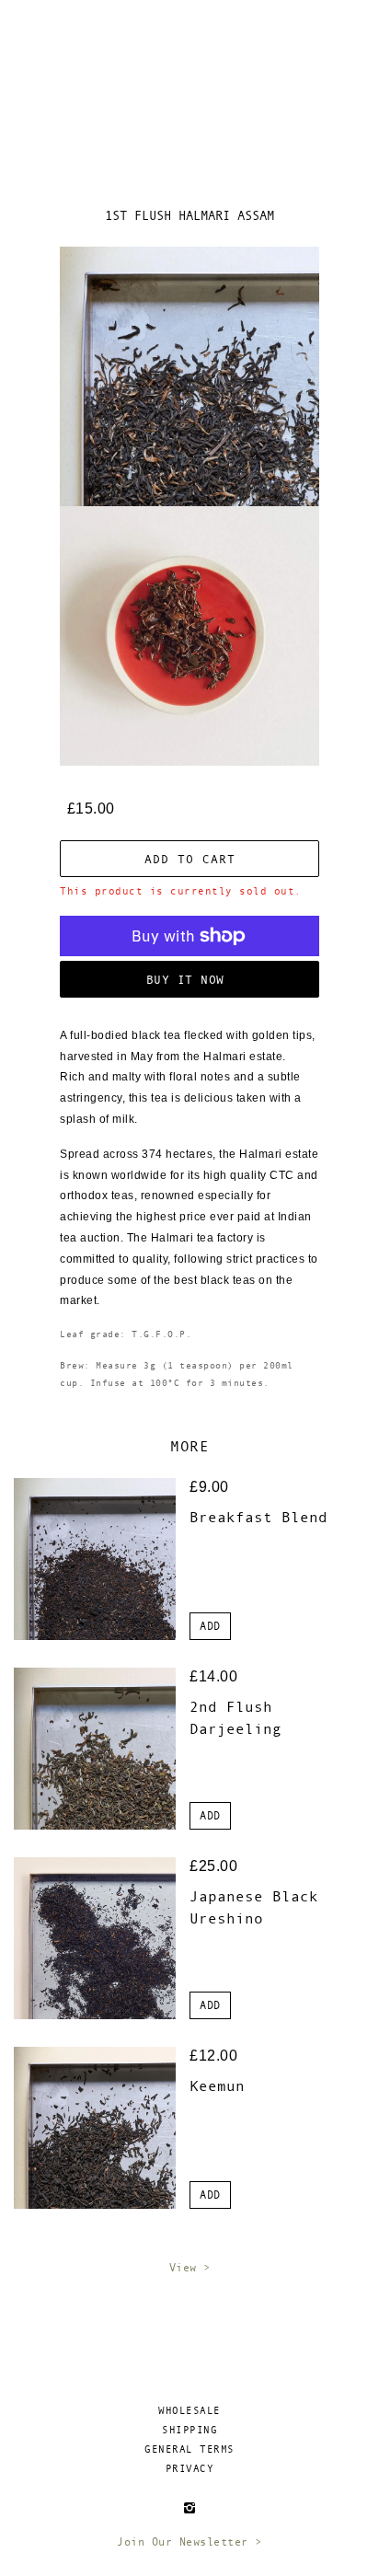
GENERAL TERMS (189, 2449)
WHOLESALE (189, 2411)
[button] (210, 1626)
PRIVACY (190, 2469)
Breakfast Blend (258, 1517)
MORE (189, 1446)
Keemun (217, 2086)
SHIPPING (189, 2430)
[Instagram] (189, 2507)
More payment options (189, 980)
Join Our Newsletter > (189, 2542)
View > (190, 2268)
